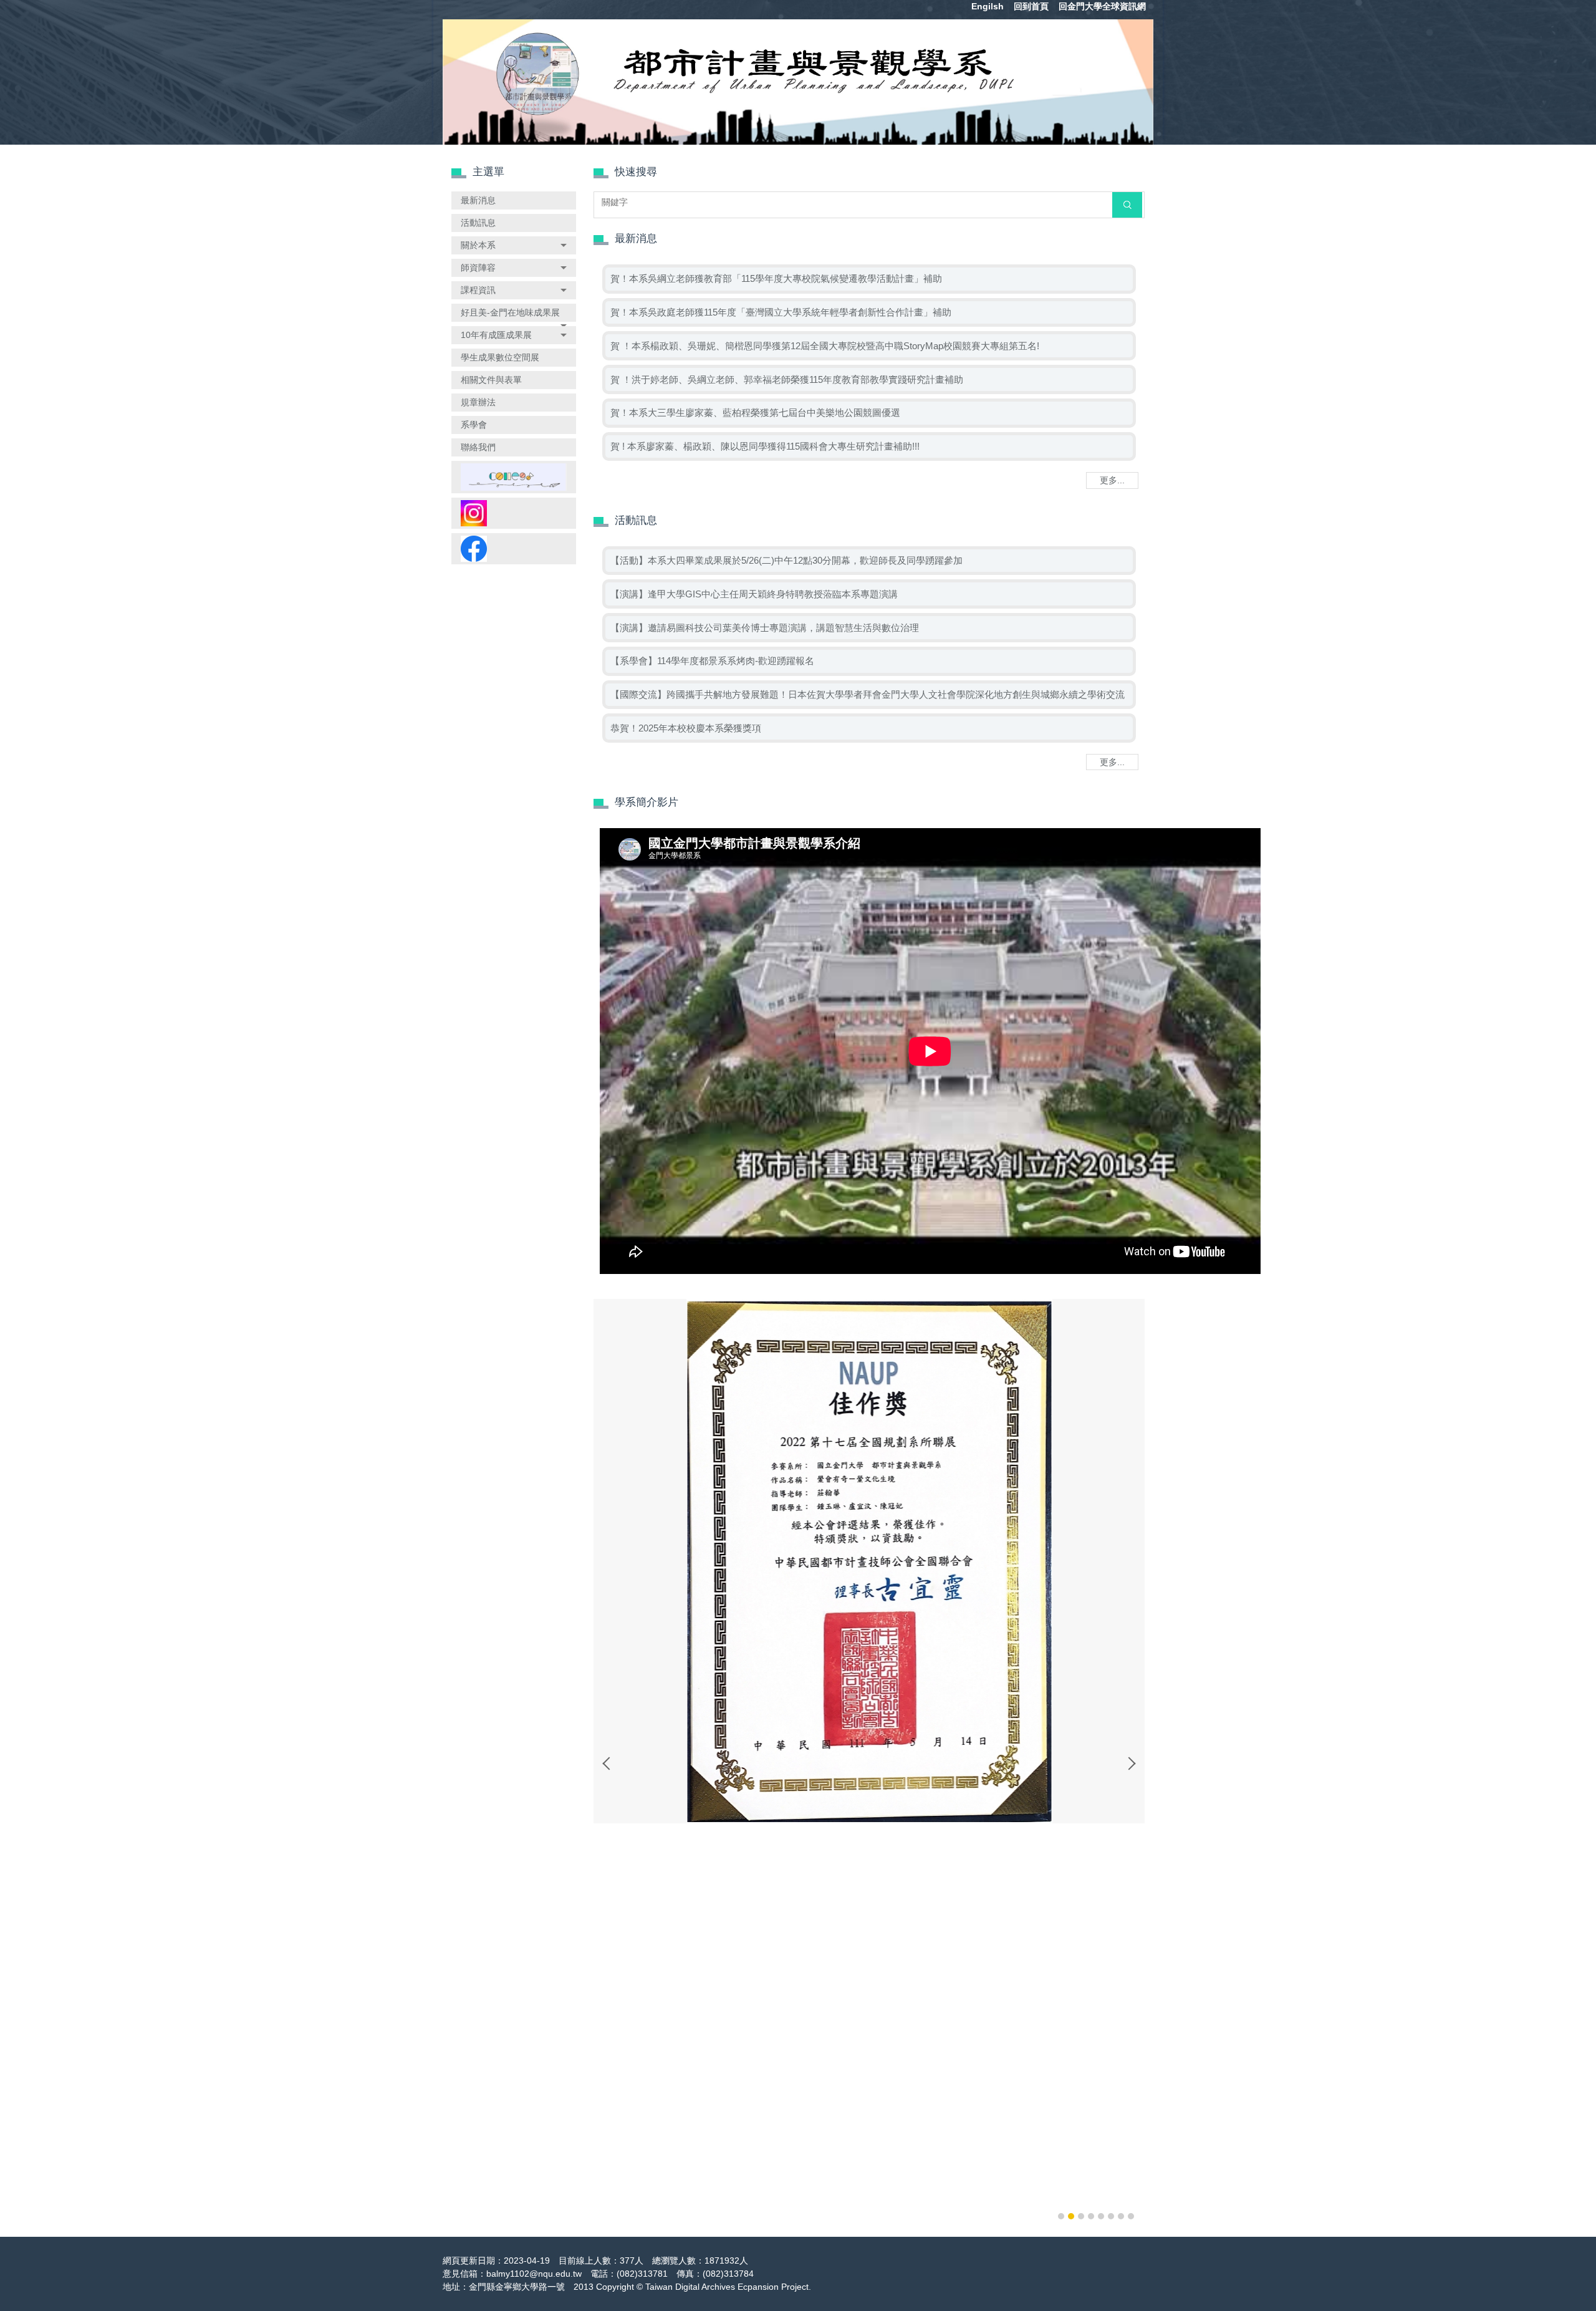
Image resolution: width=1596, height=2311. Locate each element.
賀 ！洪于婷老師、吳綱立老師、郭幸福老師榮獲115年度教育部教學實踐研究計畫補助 (787, 379)
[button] (514, 245)
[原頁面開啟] (514, 477)
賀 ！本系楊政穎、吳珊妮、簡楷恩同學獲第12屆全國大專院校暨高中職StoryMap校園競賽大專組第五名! (825, 346)
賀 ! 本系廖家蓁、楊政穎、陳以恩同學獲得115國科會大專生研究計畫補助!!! (765, 446)
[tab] (1061, 2216)
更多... (1112, 480)
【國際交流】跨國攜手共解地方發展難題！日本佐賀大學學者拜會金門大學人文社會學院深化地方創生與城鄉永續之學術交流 (868, 694)
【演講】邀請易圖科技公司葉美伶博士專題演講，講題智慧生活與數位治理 (765, 628)
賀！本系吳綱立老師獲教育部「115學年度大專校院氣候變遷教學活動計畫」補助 (776, 278)
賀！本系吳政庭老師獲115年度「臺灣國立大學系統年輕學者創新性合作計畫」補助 (781, 312)
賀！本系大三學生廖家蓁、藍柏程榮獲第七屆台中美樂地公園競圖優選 (755, 413)
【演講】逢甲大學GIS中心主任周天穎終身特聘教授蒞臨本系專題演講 (754, 594)
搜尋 (1127, 205)
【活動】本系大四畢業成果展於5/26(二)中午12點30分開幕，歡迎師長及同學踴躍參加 (786, 560)
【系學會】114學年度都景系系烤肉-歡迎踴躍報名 (712, 661)
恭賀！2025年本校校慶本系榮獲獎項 (686, 728)
